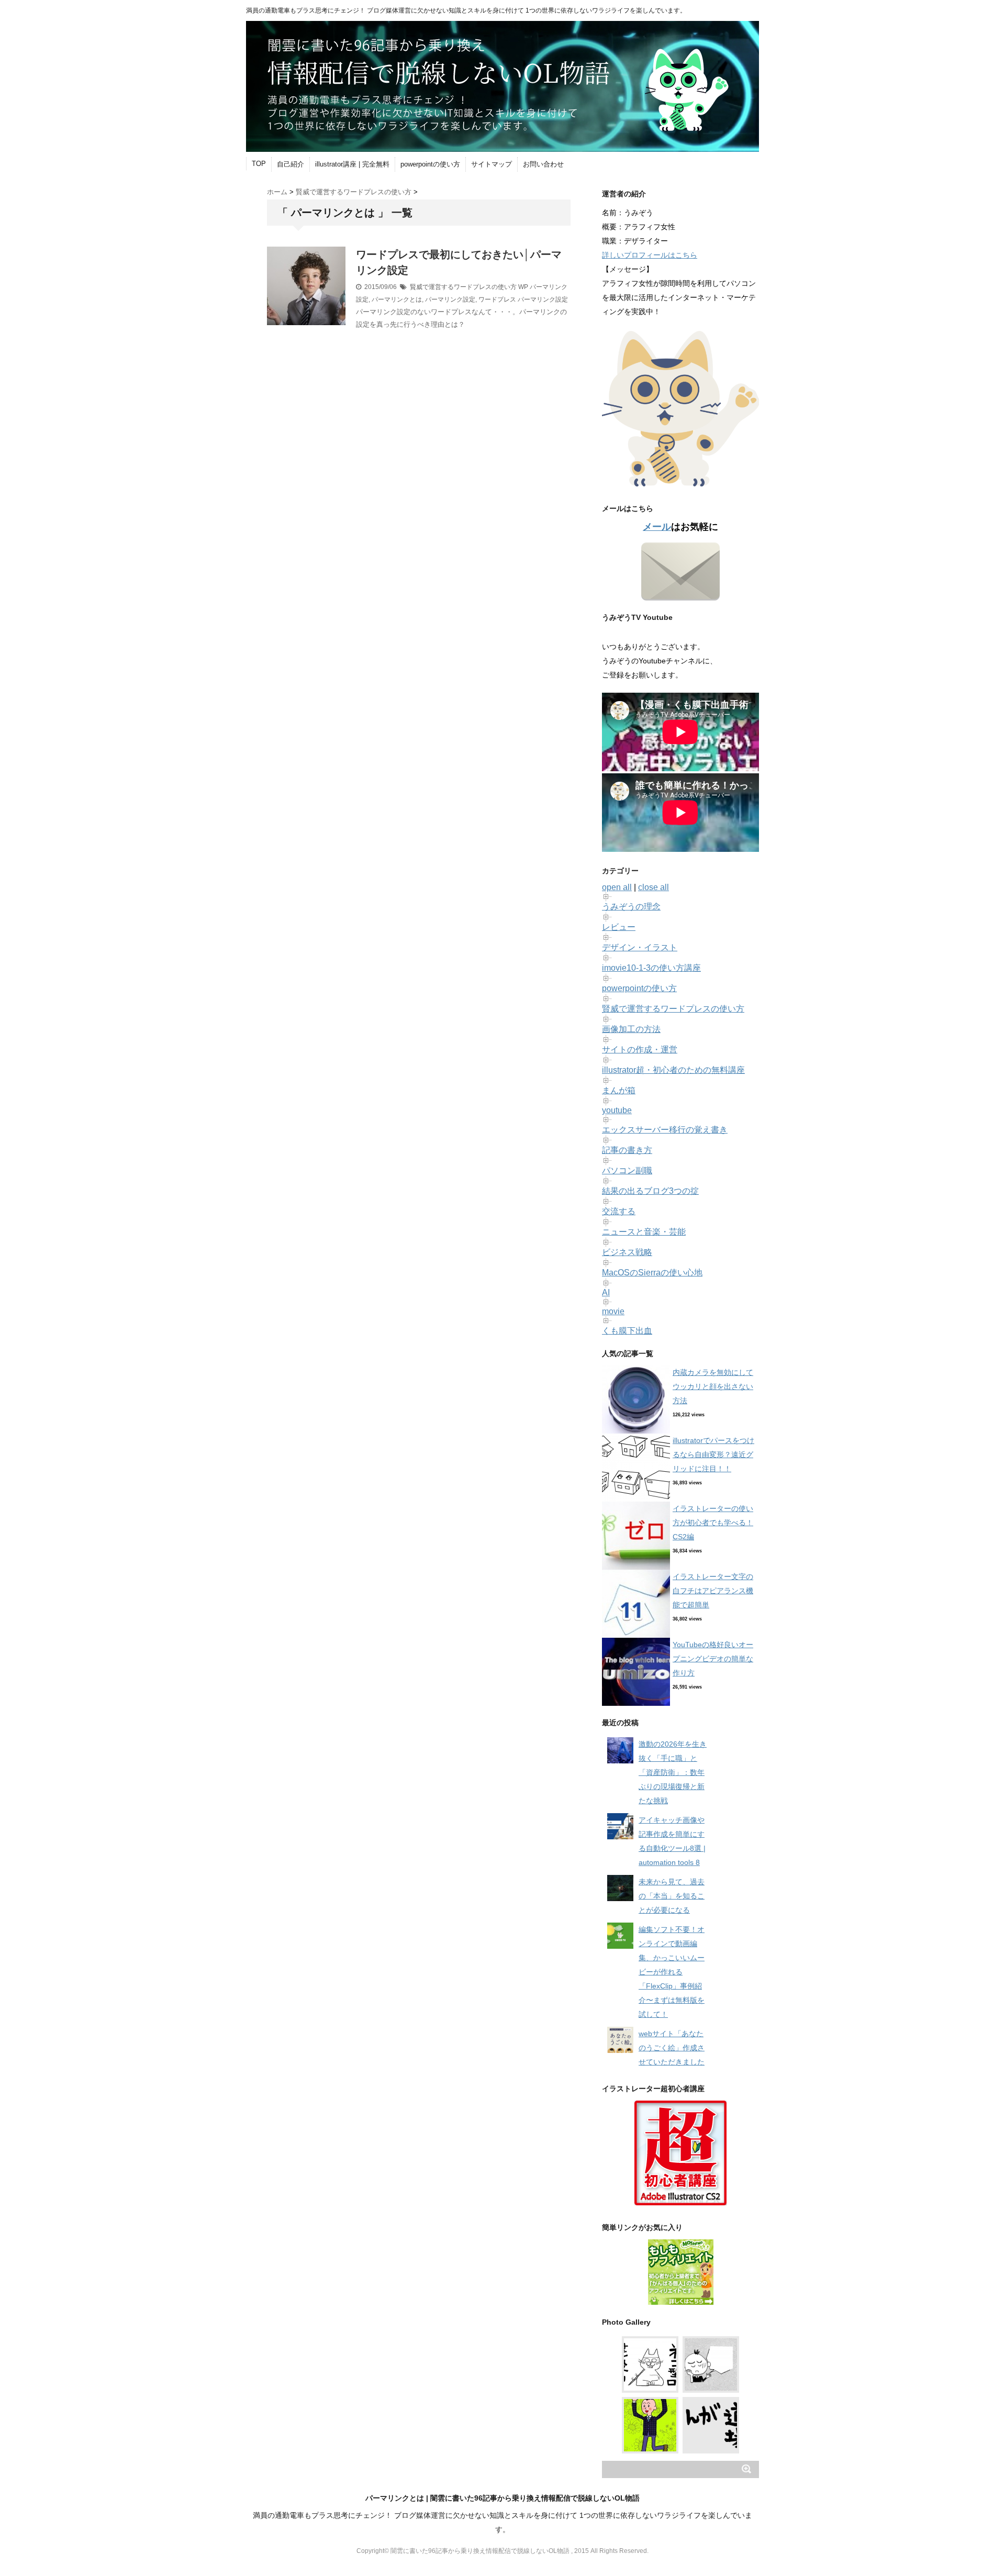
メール (657, 527)
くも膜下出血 (627, 1331)
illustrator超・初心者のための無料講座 (673, 1070)
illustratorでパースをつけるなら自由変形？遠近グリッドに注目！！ (713, 1454)
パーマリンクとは (397, 299)
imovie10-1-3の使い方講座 (651, 968)
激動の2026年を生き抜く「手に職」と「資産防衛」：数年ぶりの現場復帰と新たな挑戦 (673, 1772)
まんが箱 (619, 1090)
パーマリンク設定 (450, 299)
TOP (259, 164)
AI (606, 1292)
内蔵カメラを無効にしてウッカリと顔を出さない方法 (713, 1386)
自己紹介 (291, 164)
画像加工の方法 (631, 1029)
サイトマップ (492, 164)
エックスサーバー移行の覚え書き (665, 1130)
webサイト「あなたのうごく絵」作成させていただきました (672, 2048)
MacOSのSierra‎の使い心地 (652, 1273)
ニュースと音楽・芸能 (644, 1232)
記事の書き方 (627, 1150)
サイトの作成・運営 (640, 1050)
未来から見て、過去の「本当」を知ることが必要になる (672, 1896)
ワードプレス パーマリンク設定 (523, 299)
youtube (617, 1110)
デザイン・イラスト (640, 947)
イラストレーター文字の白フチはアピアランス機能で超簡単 (713, 1591)
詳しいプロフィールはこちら (650, 255)
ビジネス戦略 (627, 1252)
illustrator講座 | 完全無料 (352, 164)
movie (613, 1311)
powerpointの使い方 (430, 164)
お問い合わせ (543, 164)
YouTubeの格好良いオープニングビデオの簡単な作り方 (713, 1659)
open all (617, 887)
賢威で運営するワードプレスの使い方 (463, 287)
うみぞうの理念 (631, 907)
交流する (619, 1211)
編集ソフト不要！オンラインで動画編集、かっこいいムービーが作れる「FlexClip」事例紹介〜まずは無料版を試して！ (672, 1972)
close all (654, 887)
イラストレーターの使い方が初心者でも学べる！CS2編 (713, 1523)
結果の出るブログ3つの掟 (650, 1191)
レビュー (619, 927)
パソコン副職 (627, 1170)
